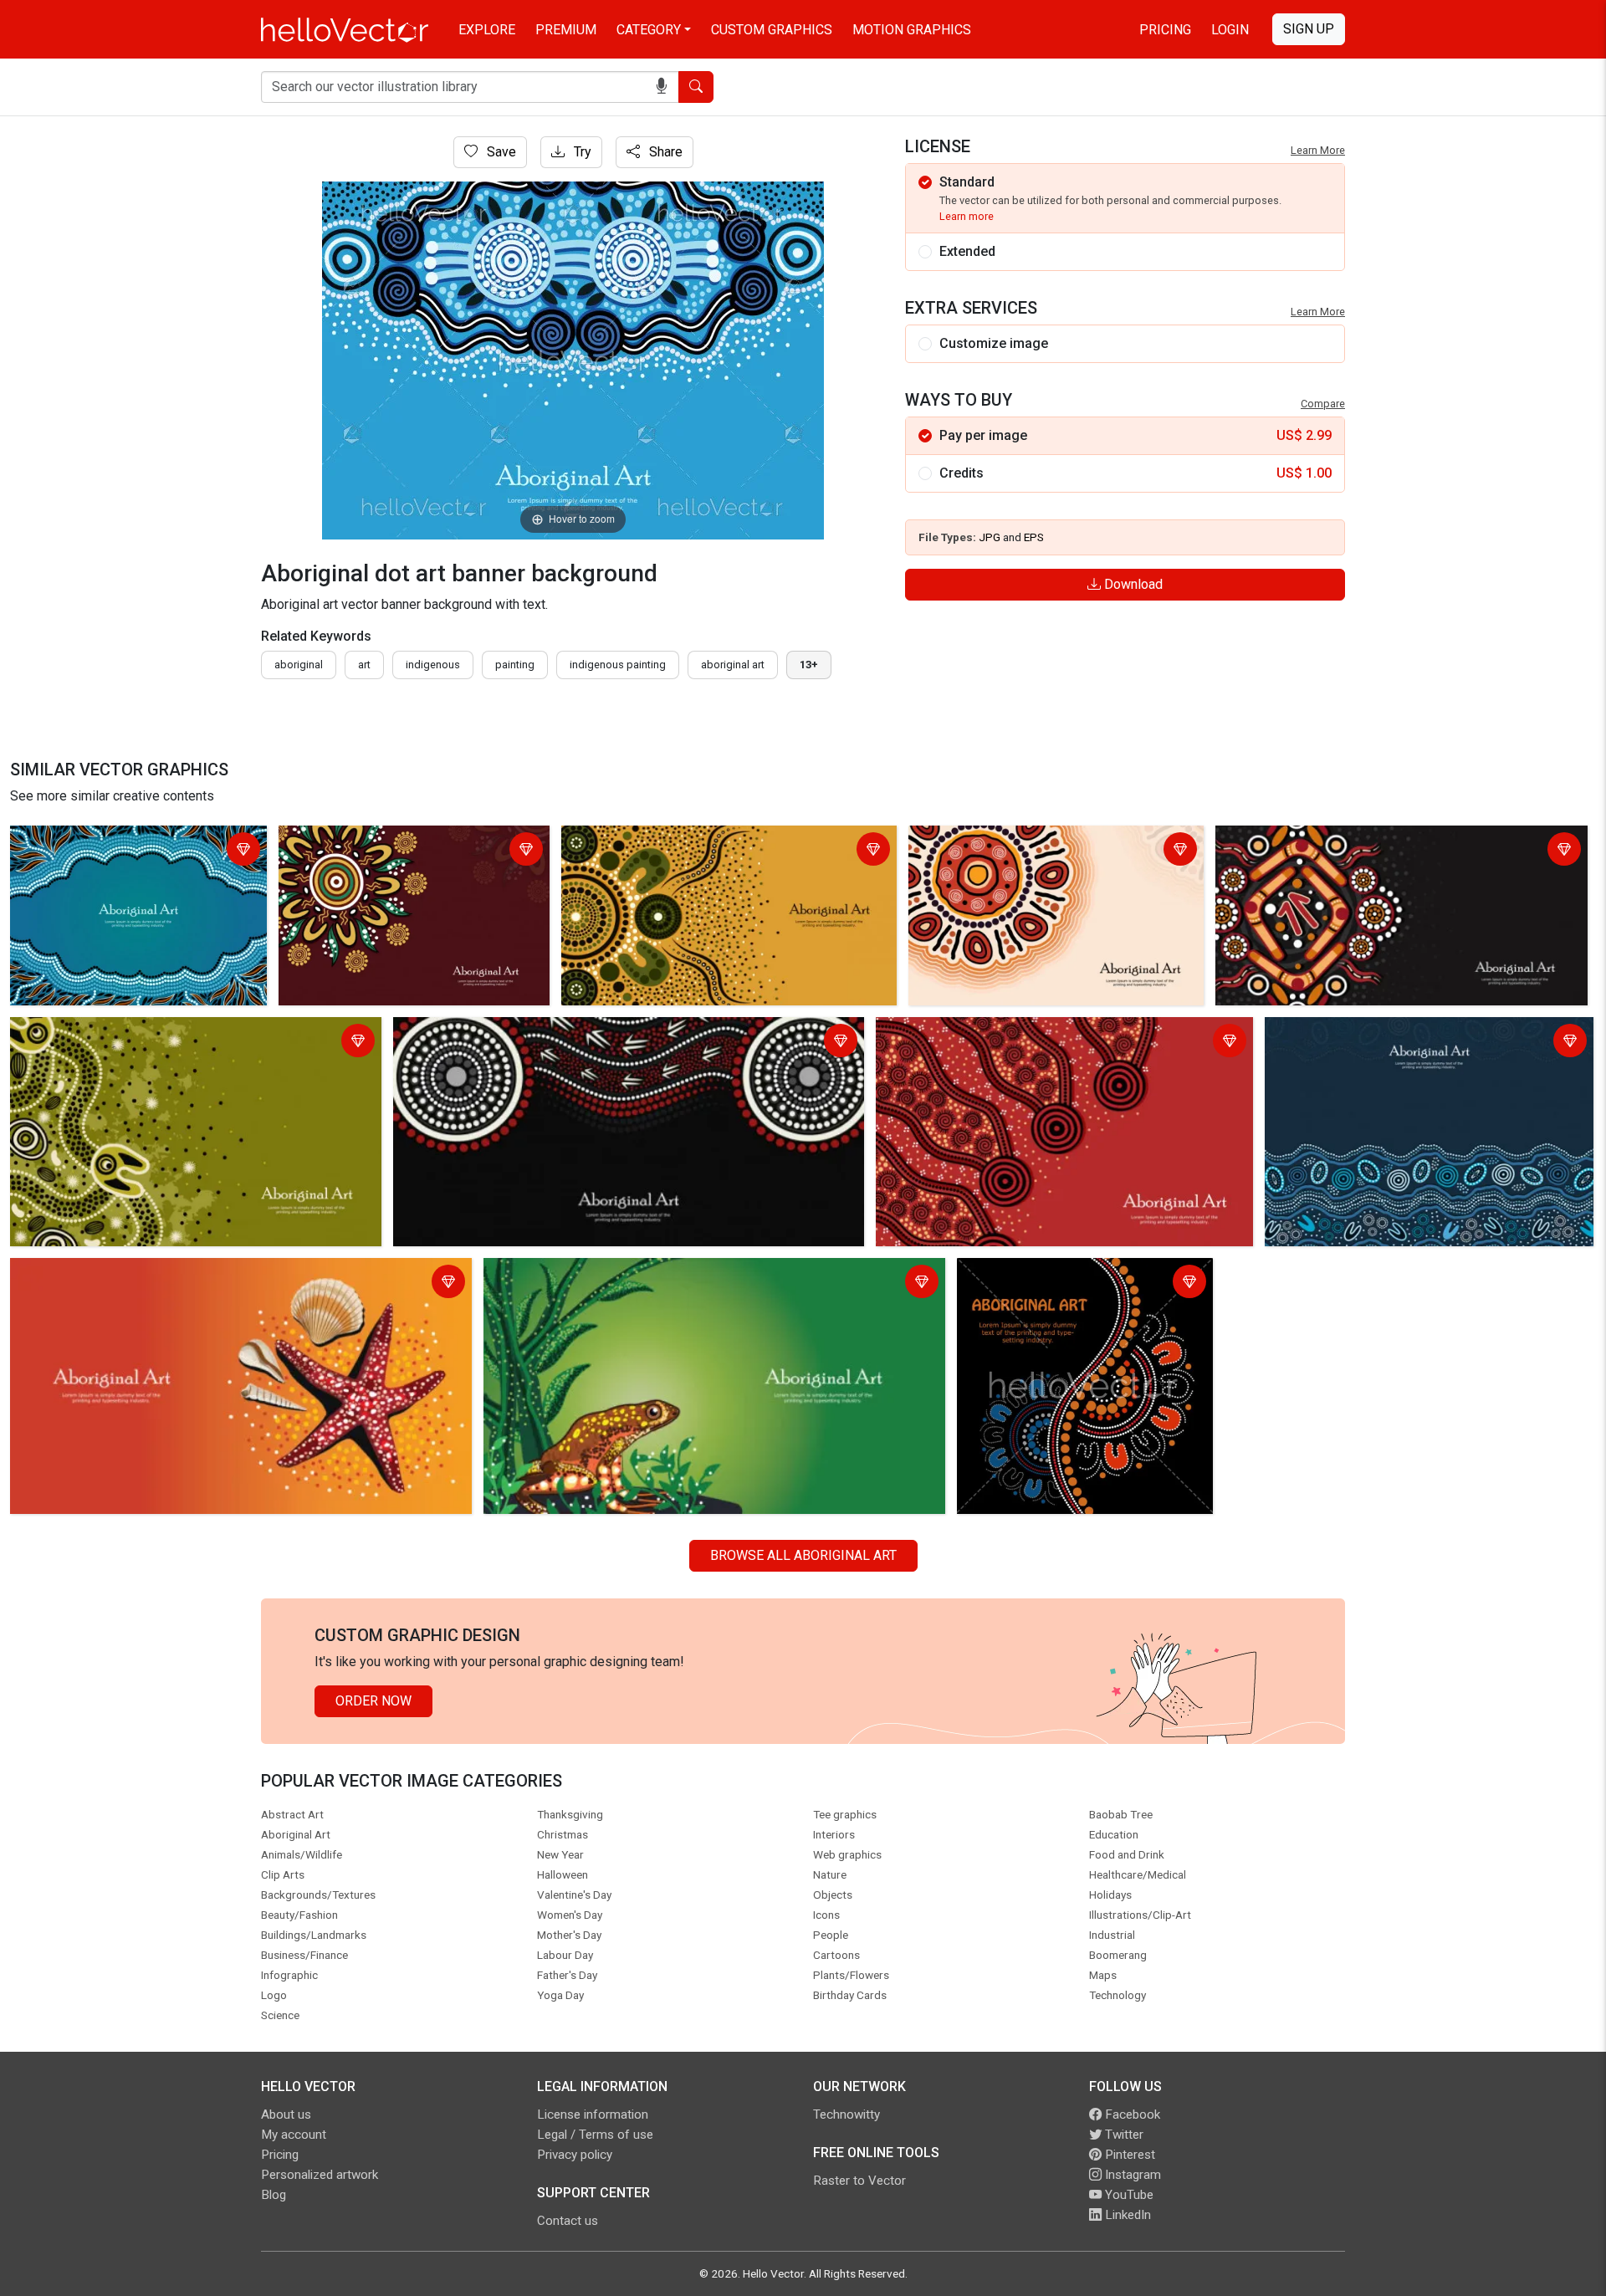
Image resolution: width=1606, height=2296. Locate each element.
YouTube (1128, 2195)
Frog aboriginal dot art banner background (610, 1273)
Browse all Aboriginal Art (803, 1555)
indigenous (433, 665)
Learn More (1318, 150)
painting (515, 665)
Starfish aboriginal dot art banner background (146, 1273)
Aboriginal (299, 665)
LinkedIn (1126, 2215)
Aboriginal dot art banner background (123, 841)
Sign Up (1309, 29)
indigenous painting (618, 665)
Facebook (1131, 2114)
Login (1230, 30)
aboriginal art (733, 665)
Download (1132, 584)
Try (581, 152)
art (364, 665)
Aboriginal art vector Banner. (1044, 1273)
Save (500, 152)
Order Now (373, 1701)
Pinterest (1128, 2155)
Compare (1323, 404)
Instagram (1131, 2175)
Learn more (967, 216)
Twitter (1123, 2135)
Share (664, 152)
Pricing (1165, 30)
